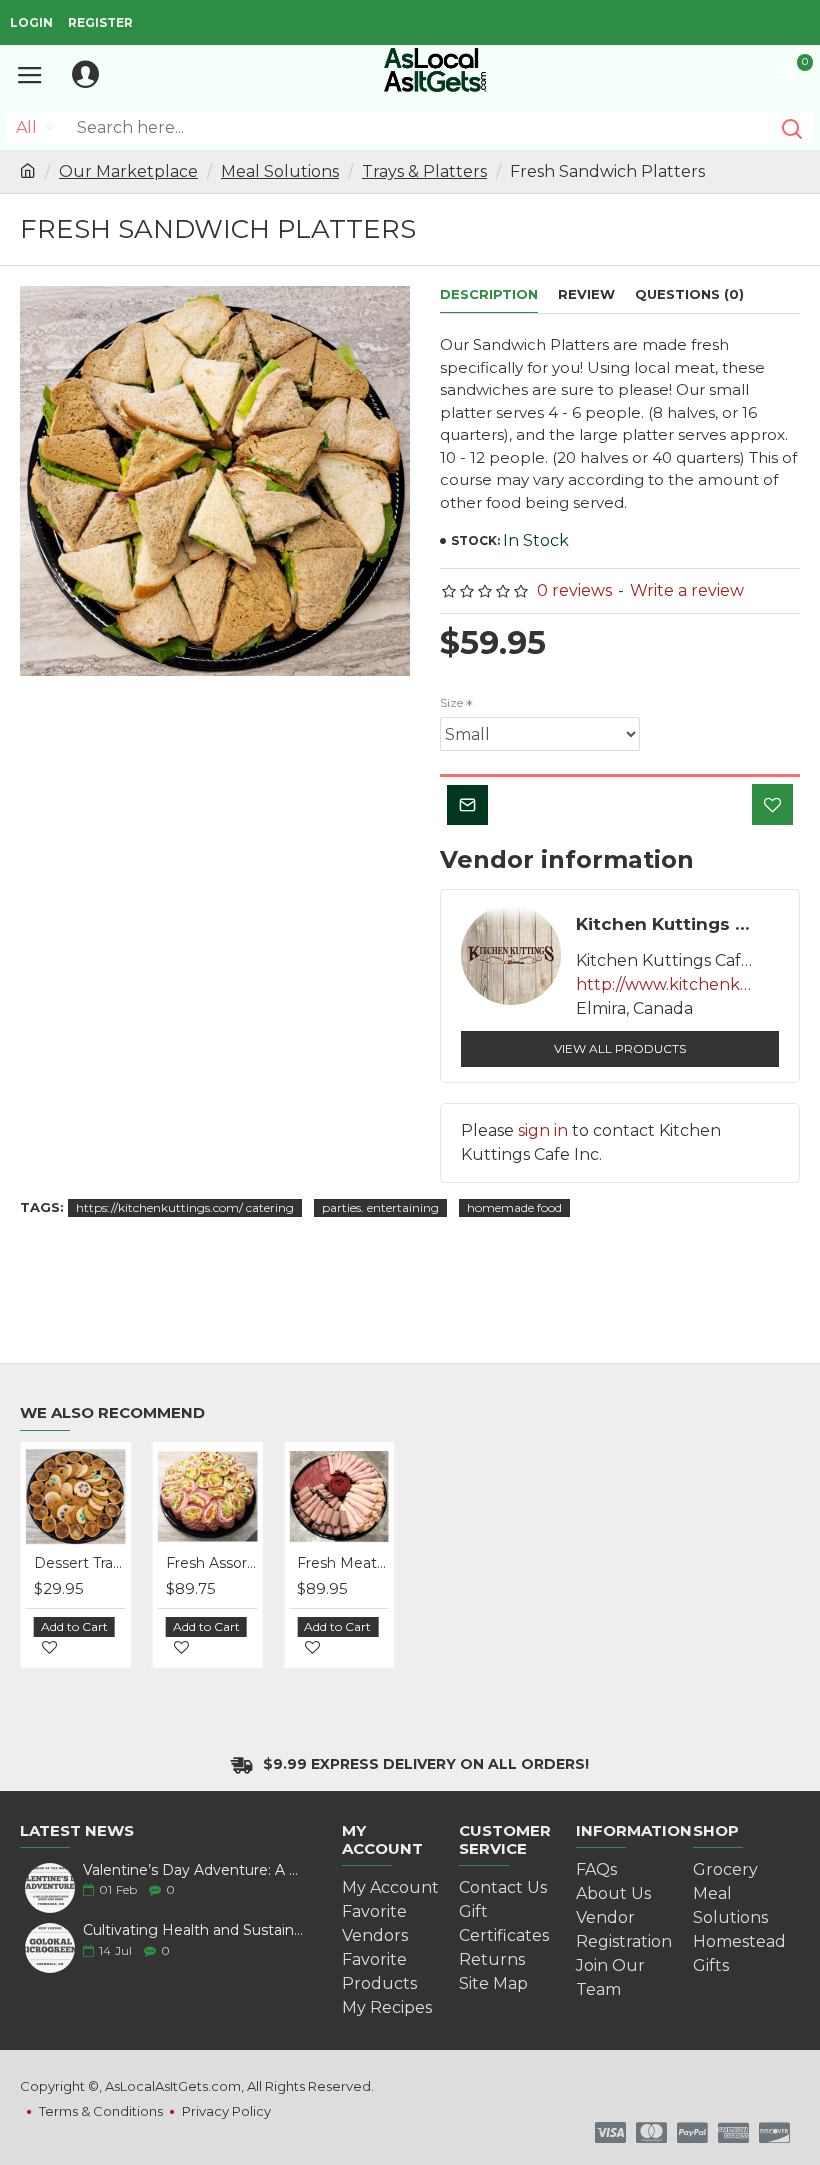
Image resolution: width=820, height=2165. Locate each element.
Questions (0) (689, 294)
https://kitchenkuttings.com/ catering (185, 1207)
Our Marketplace (128, 171)
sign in (543, 1130)
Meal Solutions (280, 171)
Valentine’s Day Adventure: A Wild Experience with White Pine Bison (196, 1870)
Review (586, 294)
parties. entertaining (380, 1207)
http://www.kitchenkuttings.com (666, 984)
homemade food (514, 1207)
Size (451, 702)
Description (489, 294)
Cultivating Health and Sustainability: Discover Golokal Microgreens (196, 1930)
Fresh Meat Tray (283, 1563)
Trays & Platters (424, 171)
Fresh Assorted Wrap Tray (151, 1563)
